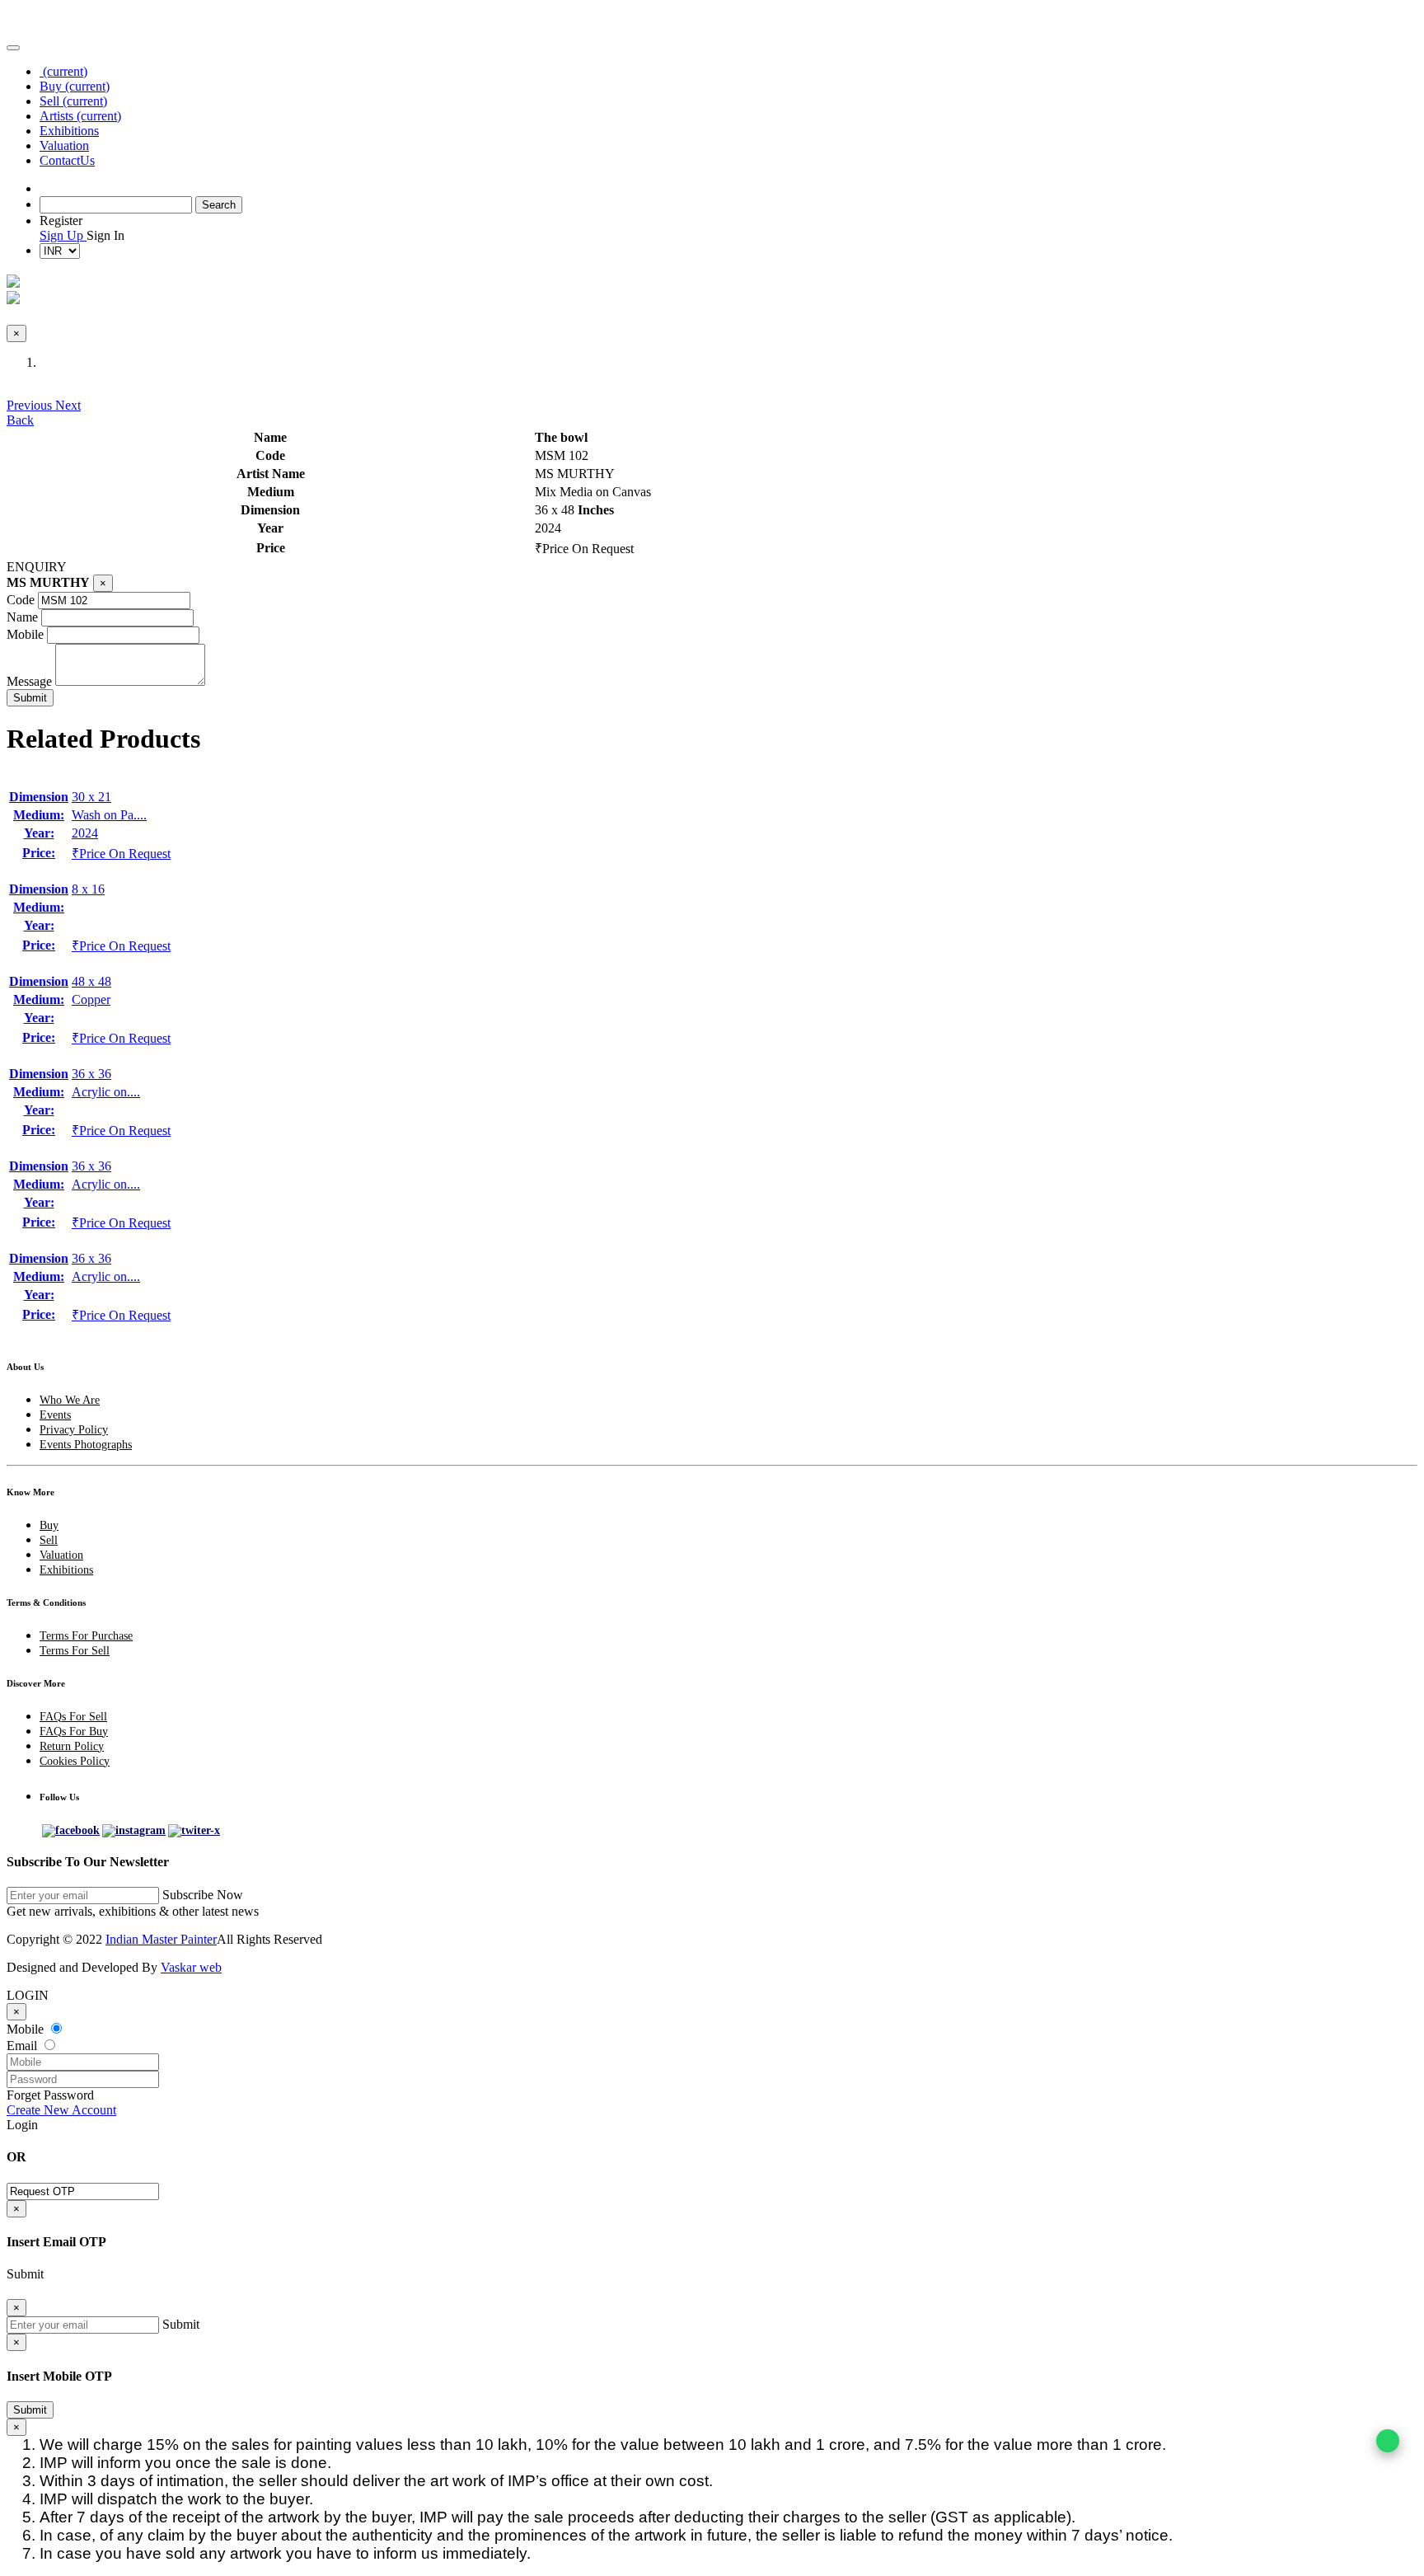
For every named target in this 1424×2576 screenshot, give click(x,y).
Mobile (25, 634)
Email (23, 2046)
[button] (31, 405)
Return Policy (72, 1746)
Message (29, 681)
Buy (75, 86)
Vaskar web (191, 1967)
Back (20, 420)
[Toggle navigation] (13, 48)
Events (55, 1415)
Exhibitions (69, 131)
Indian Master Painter (161, 1939)
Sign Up (63, 235)
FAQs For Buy (74, 1731)
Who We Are (70, 1400)
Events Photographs (86, 1445)
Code (21, 600)
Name (22, 617)
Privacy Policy (74, 1430)
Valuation (64, 145)
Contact (67, 160)
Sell (73, 101)
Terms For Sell (75, 1651)
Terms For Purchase (86, 1636)
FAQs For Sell (73, 1717)
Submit (30, 2410)
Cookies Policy (75, 1761)
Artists (80, 116)
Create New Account (61, 2110)
